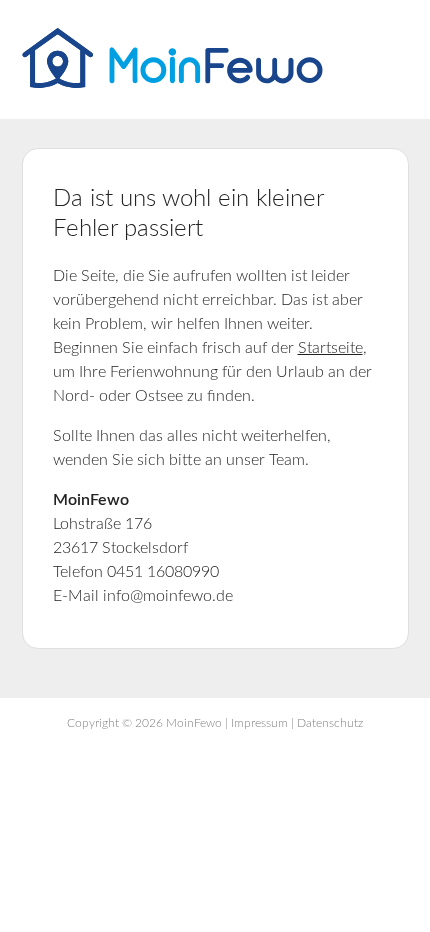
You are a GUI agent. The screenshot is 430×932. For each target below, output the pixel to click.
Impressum (259, 723)
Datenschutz (330, 723)
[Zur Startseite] (172, 83)
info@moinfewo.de (168, 596)
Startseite (330, 348)
